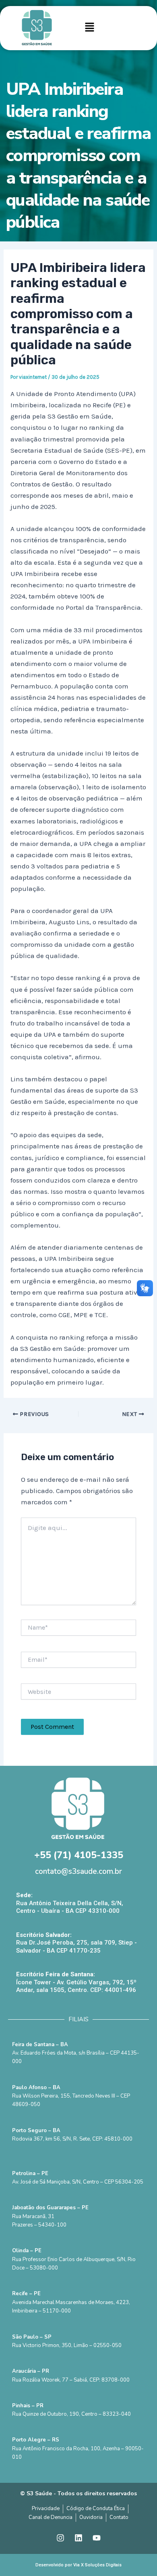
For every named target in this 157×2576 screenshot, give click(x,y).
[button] (90, 28)
